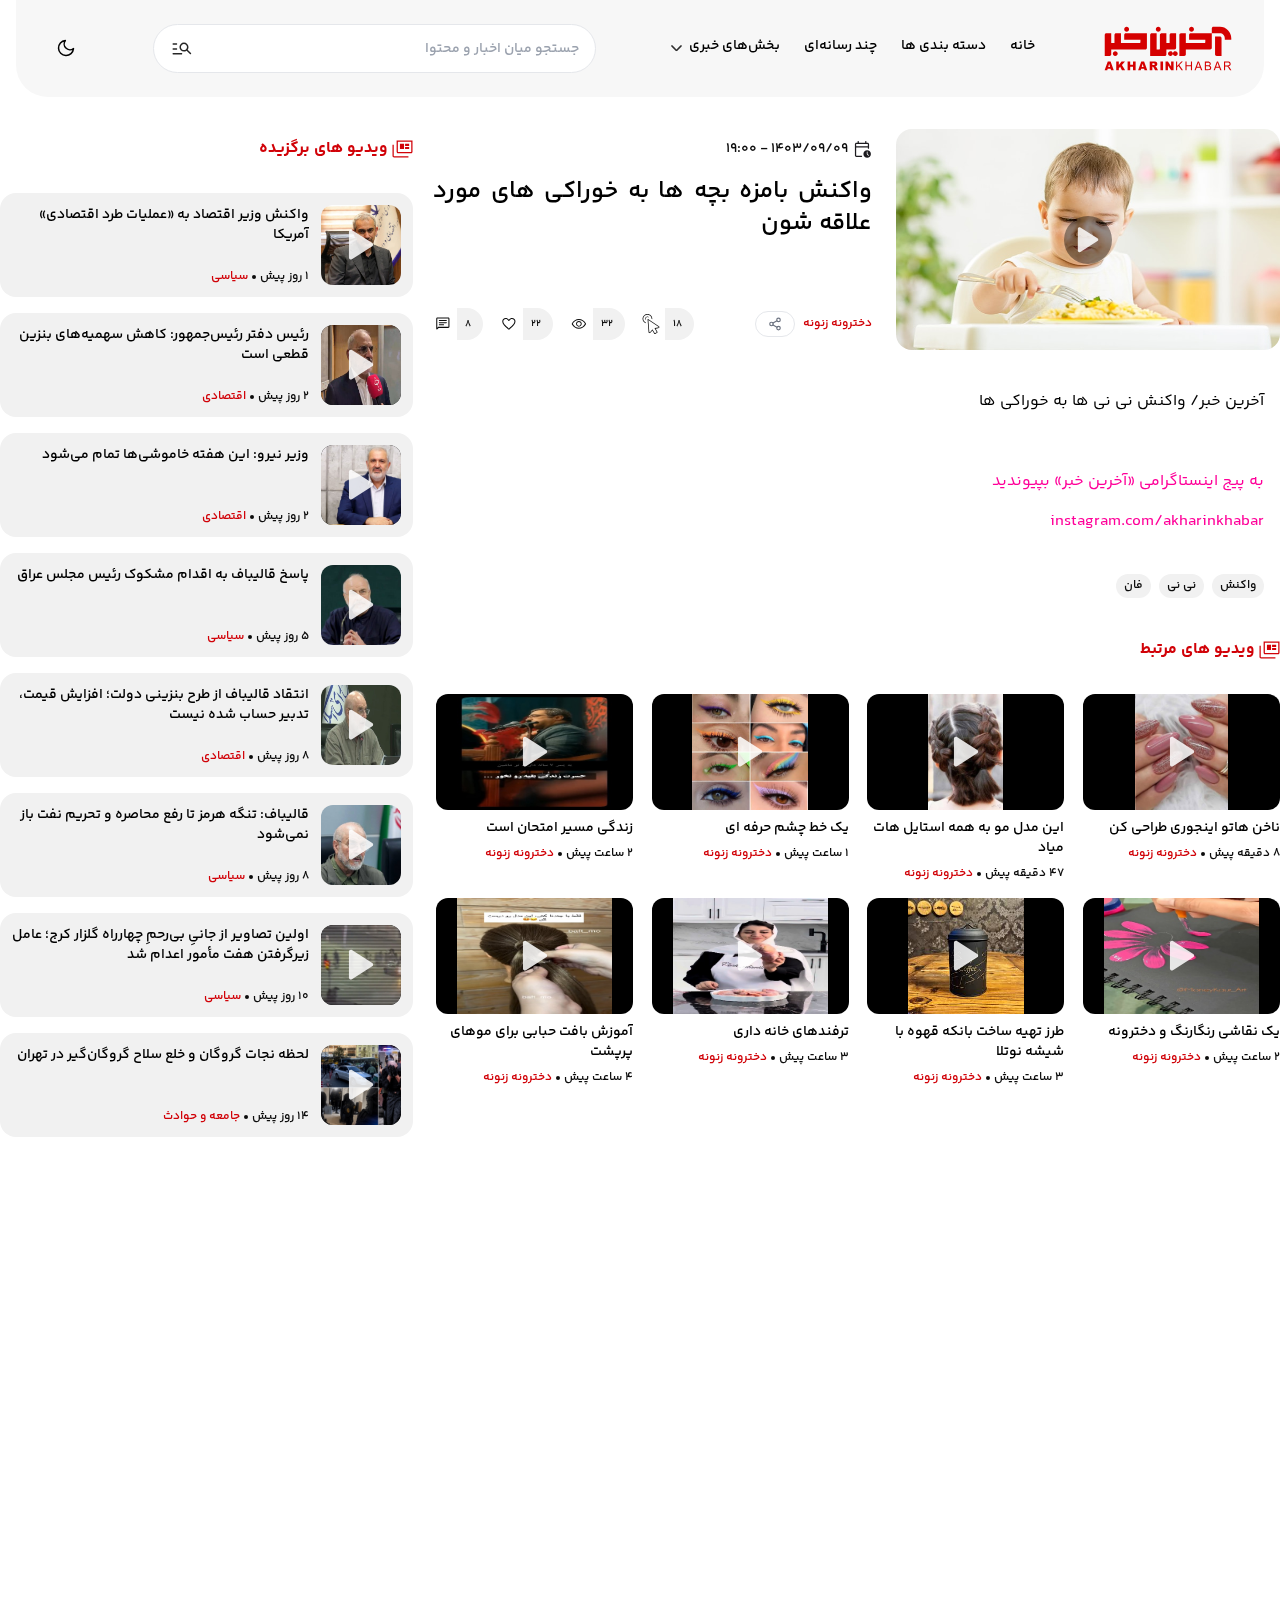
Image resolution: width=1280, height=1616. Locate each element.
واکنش (1238, 585)
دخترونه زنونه (837, 323)
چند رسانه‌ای (840, 46)
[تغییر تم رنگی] (66, 48)
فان (1133, 585)
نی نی (1181, 585)
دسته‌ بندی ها (943, 46)
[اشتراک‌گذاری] (775, 324)
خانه (1022, 46)
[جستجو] (182, 48)
